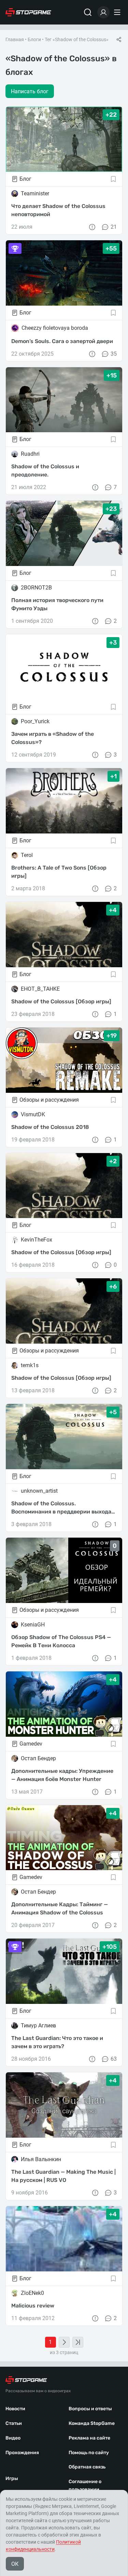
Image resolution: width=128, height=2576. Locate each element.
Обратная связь (87, 2467)
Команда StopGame (92, 2423)
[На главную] (28, 12)
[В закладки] (113, 179)
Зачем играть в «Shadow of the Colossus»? (53, 738)
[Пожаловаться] (92, 227)
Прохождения (22, 2453)
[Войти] (103, 12)
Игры (12, 2478)
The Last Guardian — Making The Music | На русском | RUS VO (63, 2176)
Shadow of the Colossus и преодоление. (45, 471)
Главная (15, 39)
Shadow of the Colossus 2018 (50, 1127)
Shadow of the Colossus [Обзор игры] (61, 1001)
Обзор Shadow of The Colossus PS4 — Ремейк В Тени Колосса (61, 1641)
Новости (15, 2409)
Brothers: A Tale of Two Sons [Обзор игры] (59, 872)
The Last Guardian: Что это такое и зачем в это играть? (57, 2042)
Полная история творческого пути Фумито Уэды (57, 604)
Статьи (14, 2423)
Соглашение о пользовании (85, 2485)
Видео (13, 2438)
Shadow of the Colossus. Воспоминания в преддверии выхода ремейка (61, 1508)
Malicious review (33, 2306)
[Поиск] (88, 12)
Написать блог (30, 91)
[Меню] (118, 12)
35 (114, 354)
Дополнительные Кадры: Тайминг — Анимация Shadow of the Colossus (60, 1908)
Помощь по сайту (89, 2453)
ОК (15, 2564)
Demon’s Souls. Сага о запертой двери (62, 341)
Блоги (34, 39)
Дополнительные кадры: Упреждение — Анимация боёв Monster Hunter (62, 1775)
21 (114, 227)
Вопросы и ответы (90, 2409)
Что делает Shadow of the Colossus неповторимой (58, 210)
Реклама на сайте (89, 2438)
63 (114, 2059)
